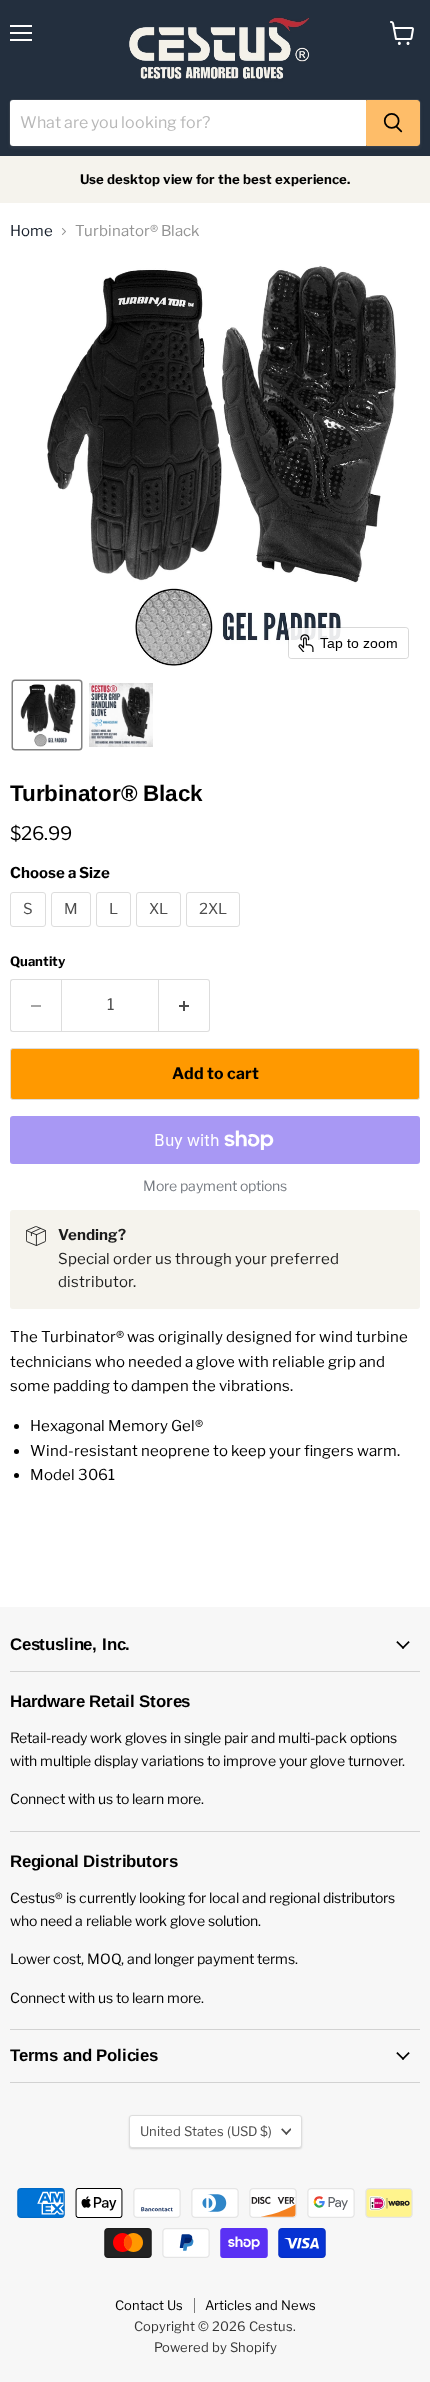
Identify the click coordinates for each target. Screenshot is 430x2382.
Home (31, 231)
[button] (47, 715)
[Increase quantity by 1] (184, 1005)
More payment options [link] (215, 1186)
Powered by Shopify (215, 2347)
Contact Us (149, 2305)
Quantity (37, 961)
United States (206, 2131)
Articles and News (260, 2305)
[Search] (393, 123)
